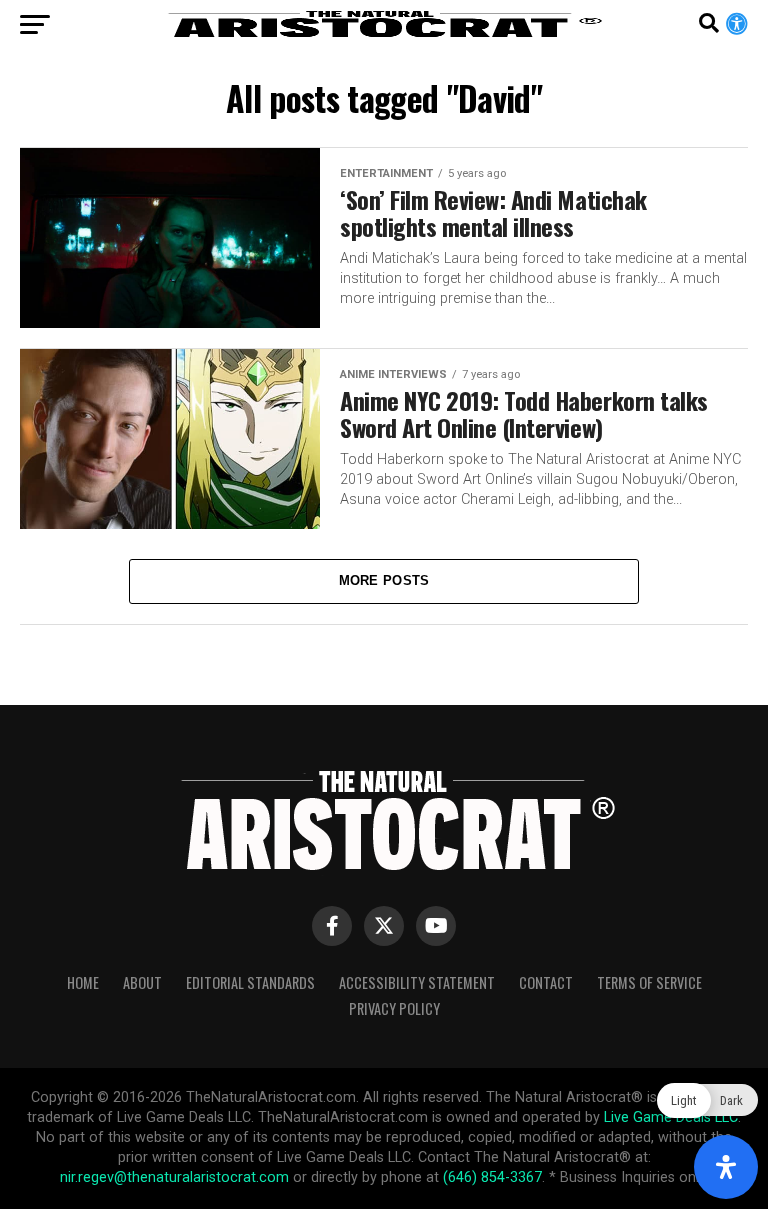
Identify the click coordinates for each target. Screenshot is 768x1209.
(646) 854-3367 (492, 1177)
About (142, 982)
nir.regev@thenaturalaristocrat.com (174, 1177)
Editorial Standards (250, 982)
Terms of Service (649, 982)
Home (83, 982)
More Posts (384, 580)
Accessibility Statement (417, 982)
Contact (546, 982)
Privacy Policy (394, 1008)
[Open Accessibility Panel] (726, 1167)
